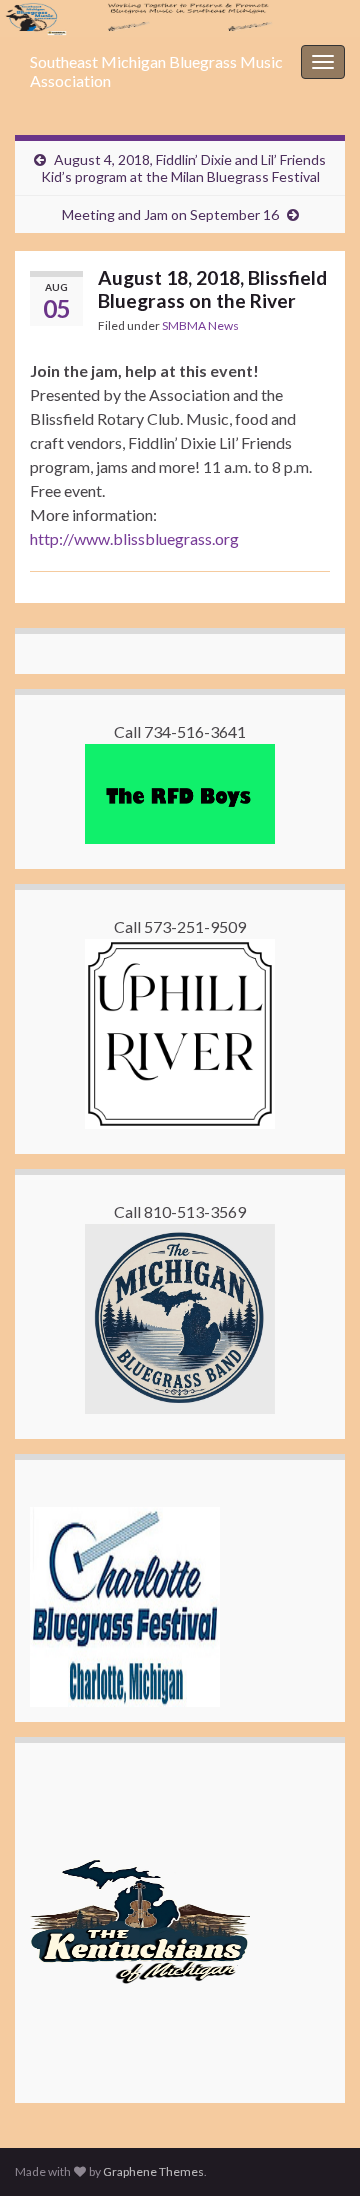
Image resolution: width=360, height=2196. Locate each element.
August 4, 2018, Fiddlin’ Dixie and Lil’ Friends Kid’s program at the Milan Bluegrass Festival (184, 168)
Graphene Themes (153, 2171)
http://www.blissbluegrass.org (134, 538)
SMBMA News (200, 325)
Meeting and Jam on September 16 (170, 214)
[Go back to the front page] (180, 18)
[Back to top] (315, 2151)
